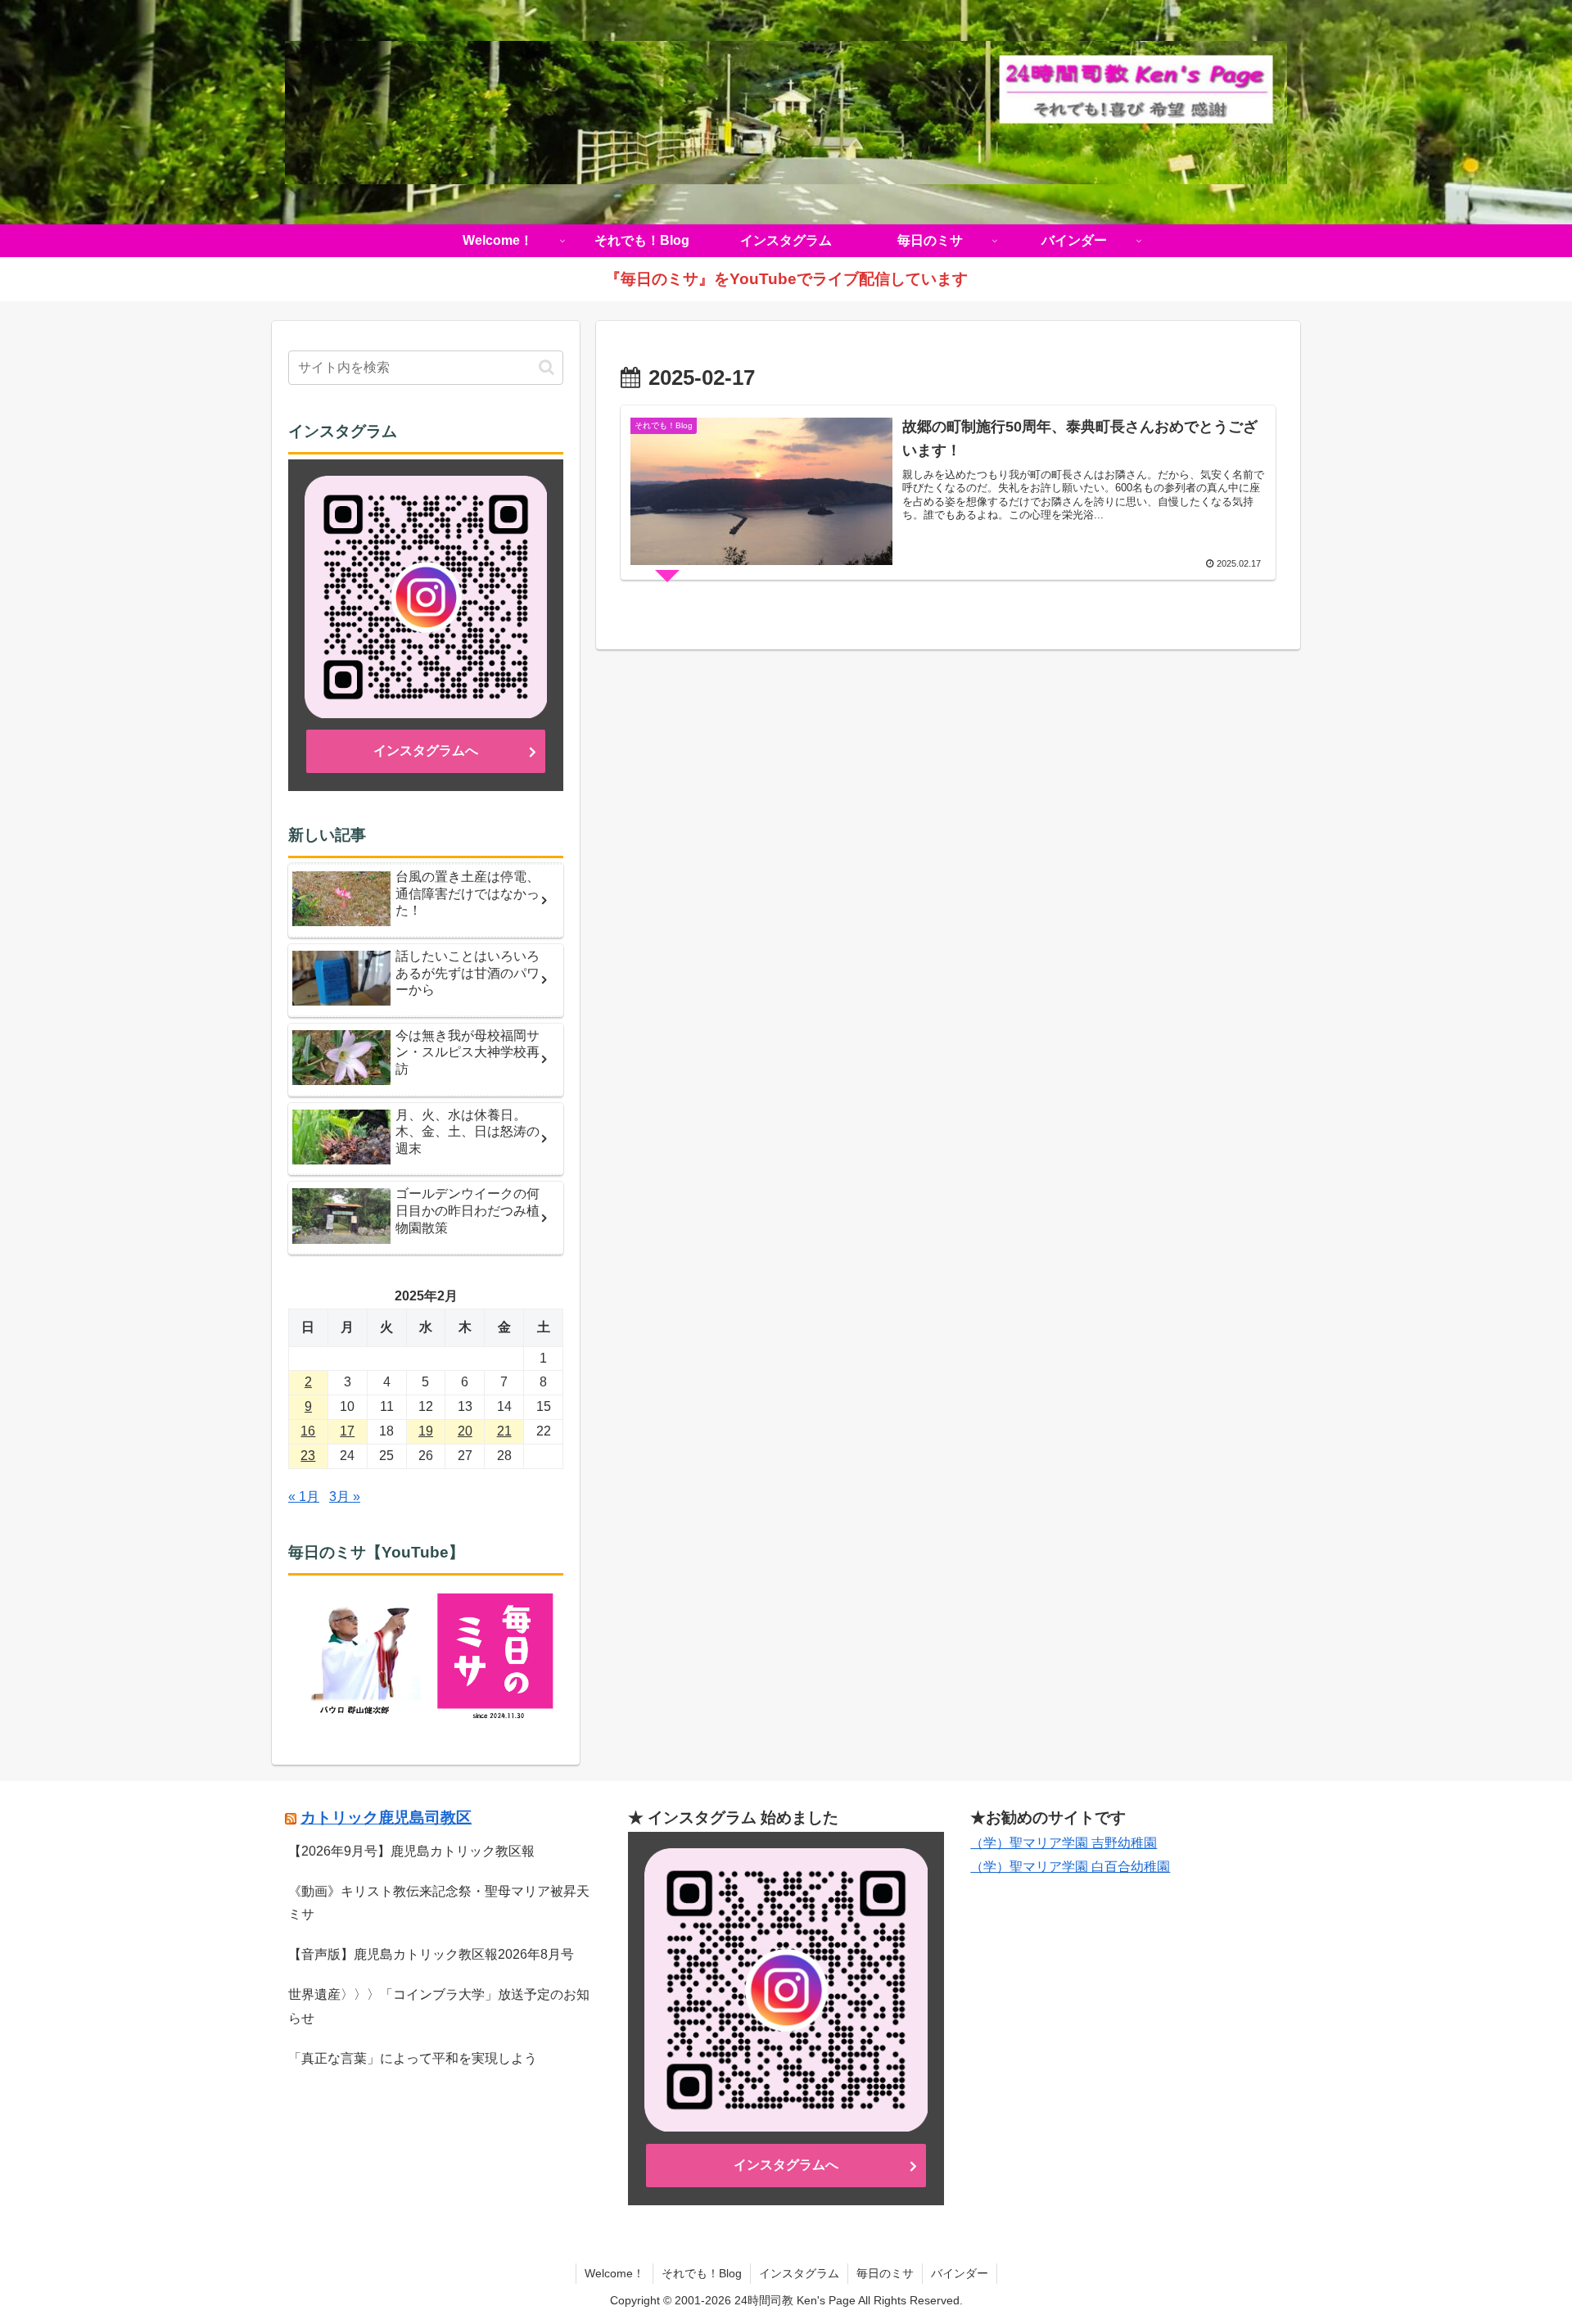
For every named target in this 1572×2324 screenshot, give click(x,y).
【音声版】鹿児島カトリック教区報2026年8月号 (431, 1954)
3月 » (345, 1497)
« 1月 (304, 1497)
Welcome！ (614, 2273)
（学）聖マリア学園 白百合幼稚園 (1070, 1867)
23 (308, 1456)
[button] (547, 367)
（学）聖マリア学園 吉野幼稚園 (1064, 1843)
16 (308, 1431)
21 (504, 1431)
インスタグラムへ (426, 751)
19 (426, 1431)
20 (465, 1431)
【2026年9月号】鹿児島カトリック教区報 (411, 1851)
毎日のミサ (885, 2273)
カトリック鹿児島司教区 (386, 1818)
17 (347, 1431)
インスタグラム (799, 2273)
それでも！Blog (702, 2273)
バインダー (960, 2273)
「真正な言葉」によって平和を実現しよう (413, 2058)
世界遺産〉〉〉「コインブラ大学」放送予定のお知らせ (439, 2006)
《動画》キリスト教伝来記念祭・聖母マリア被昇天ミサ (439, 1903)
